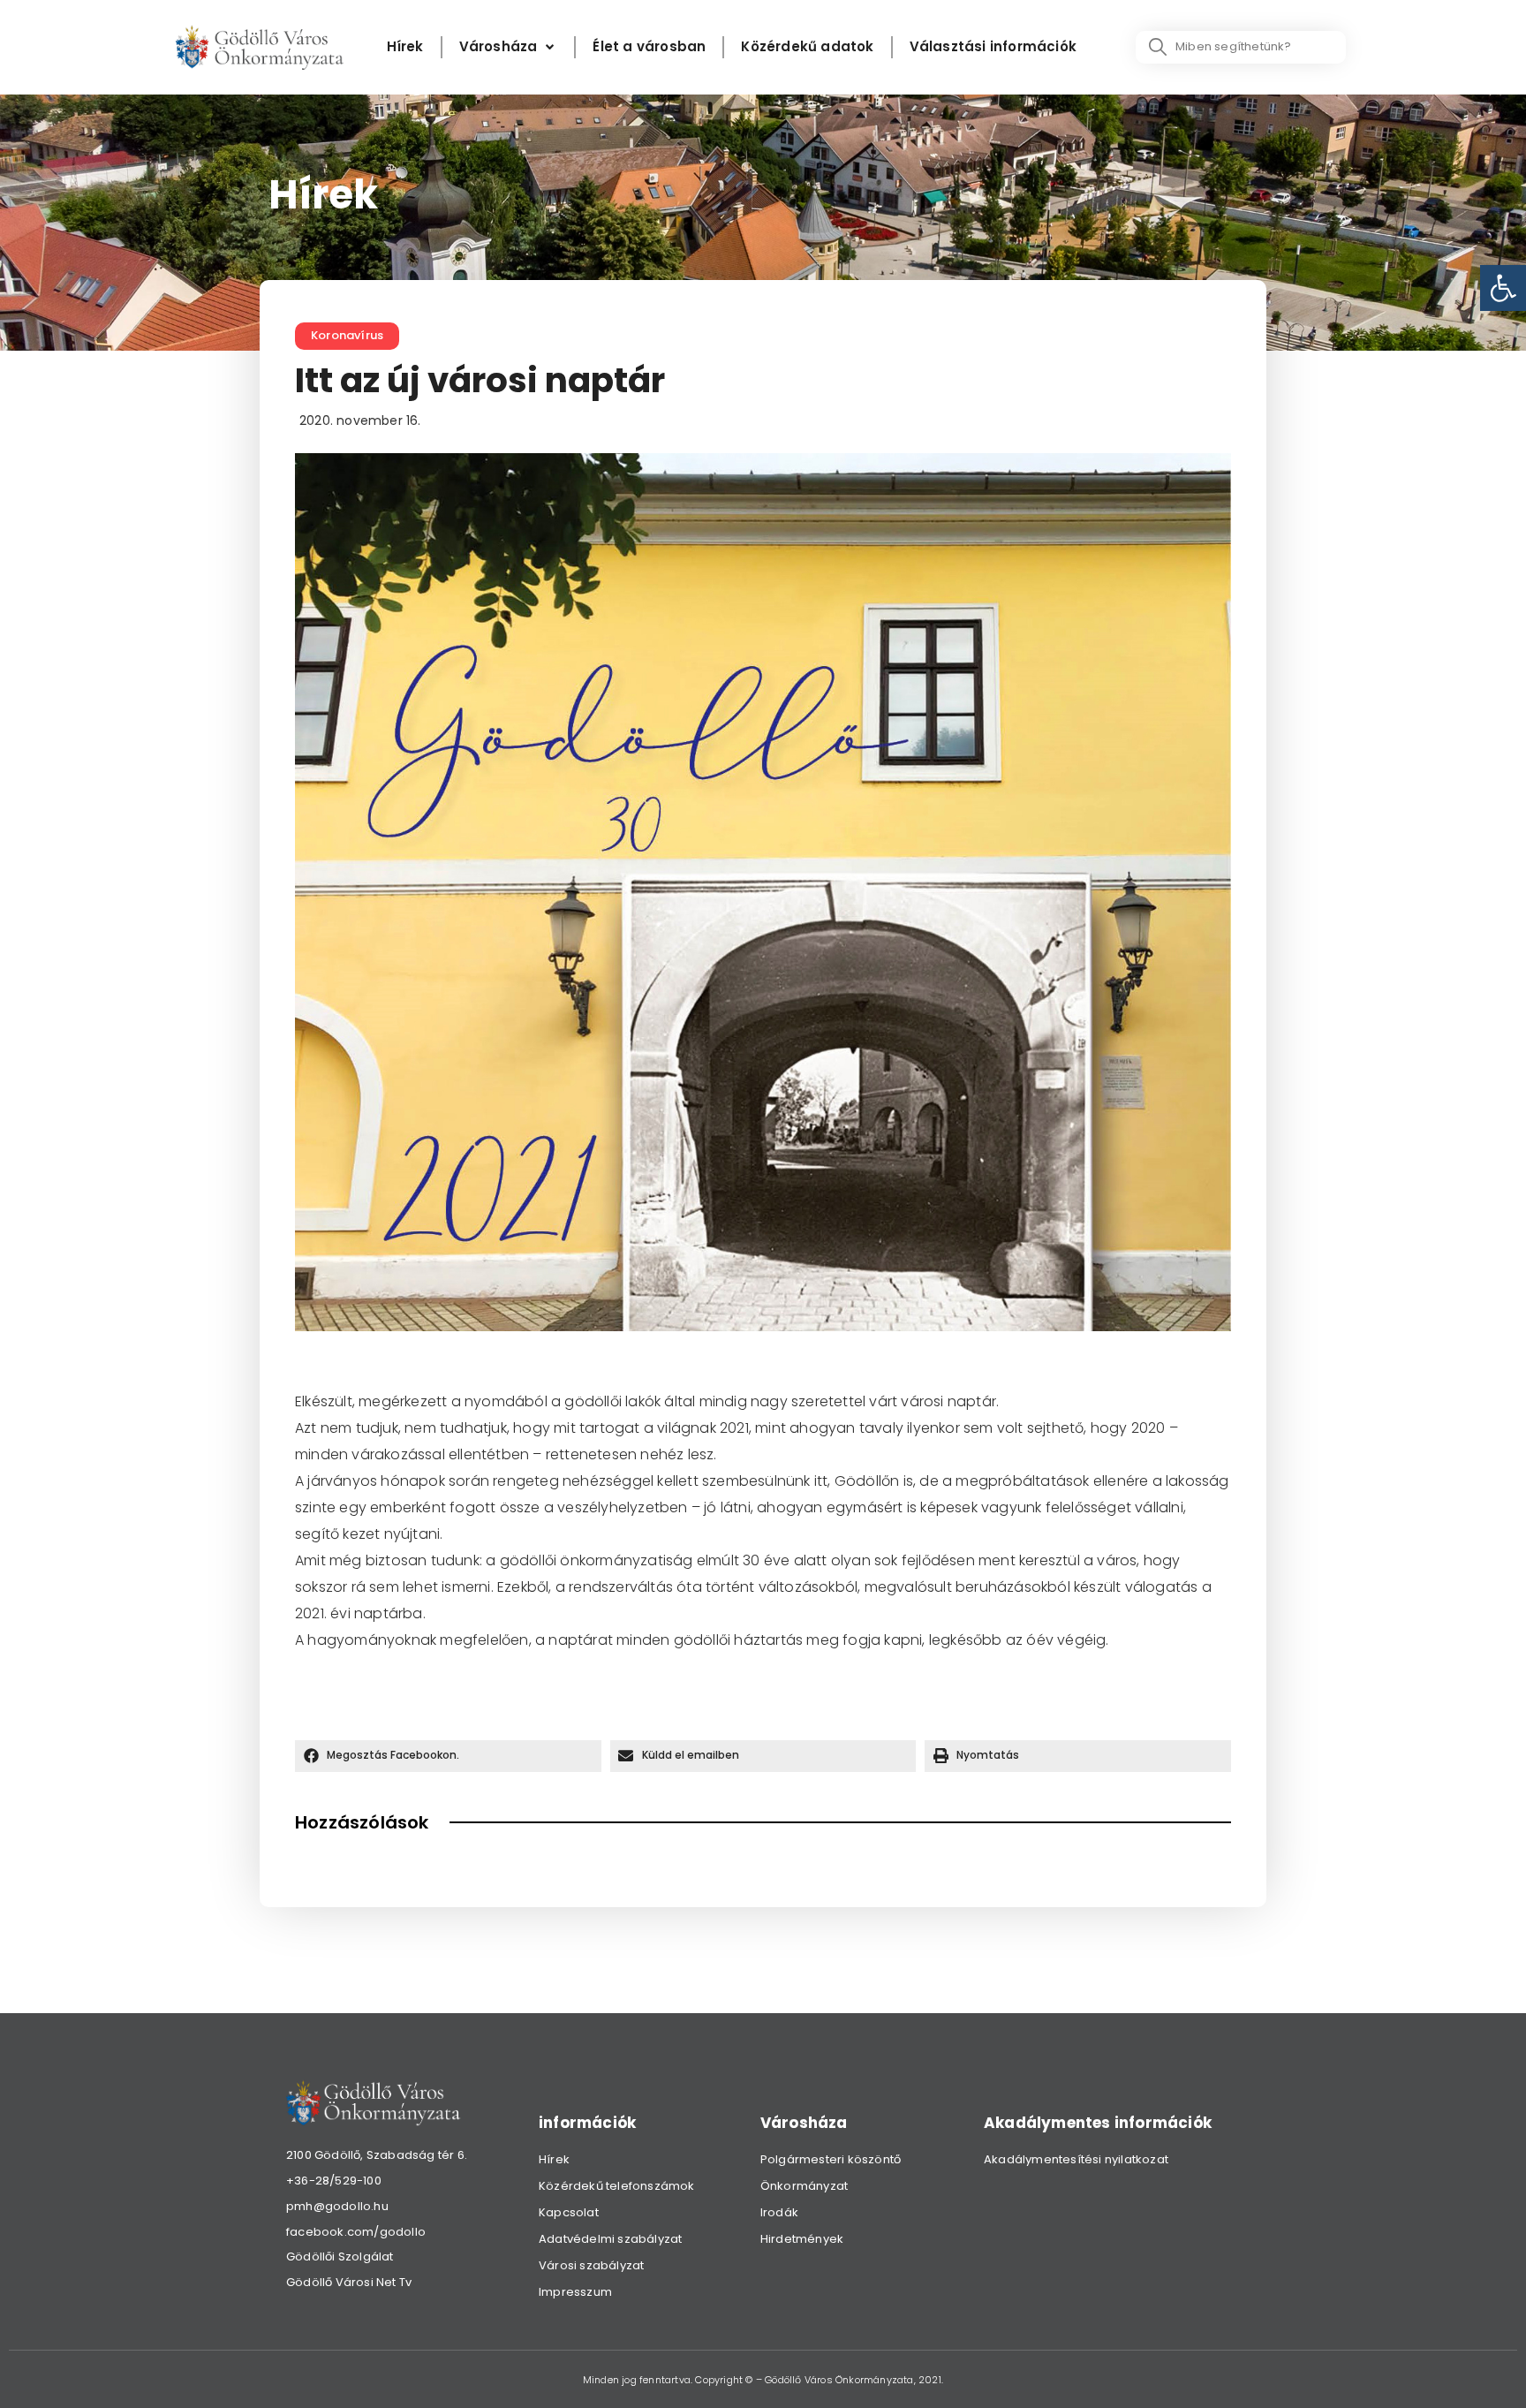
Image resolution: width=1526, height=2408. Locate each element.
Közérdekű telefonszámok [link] (617, 2186)
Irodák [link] (779, 2212)
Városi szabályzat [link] (591, 2265)
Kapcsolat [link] (569, 2212)
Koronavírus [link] (347, 335)
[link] (1503, 288)
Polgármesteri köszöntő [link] (831, 2159)
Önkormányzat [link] (804, 2186)
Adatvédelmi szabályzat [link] (610, 2239)
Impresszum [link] (575, 2292)
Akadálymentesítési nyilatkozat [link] (1076, 2159)
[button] (448, 1756)
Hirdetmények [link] (802, 2239)
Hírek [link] (554, 2159)
